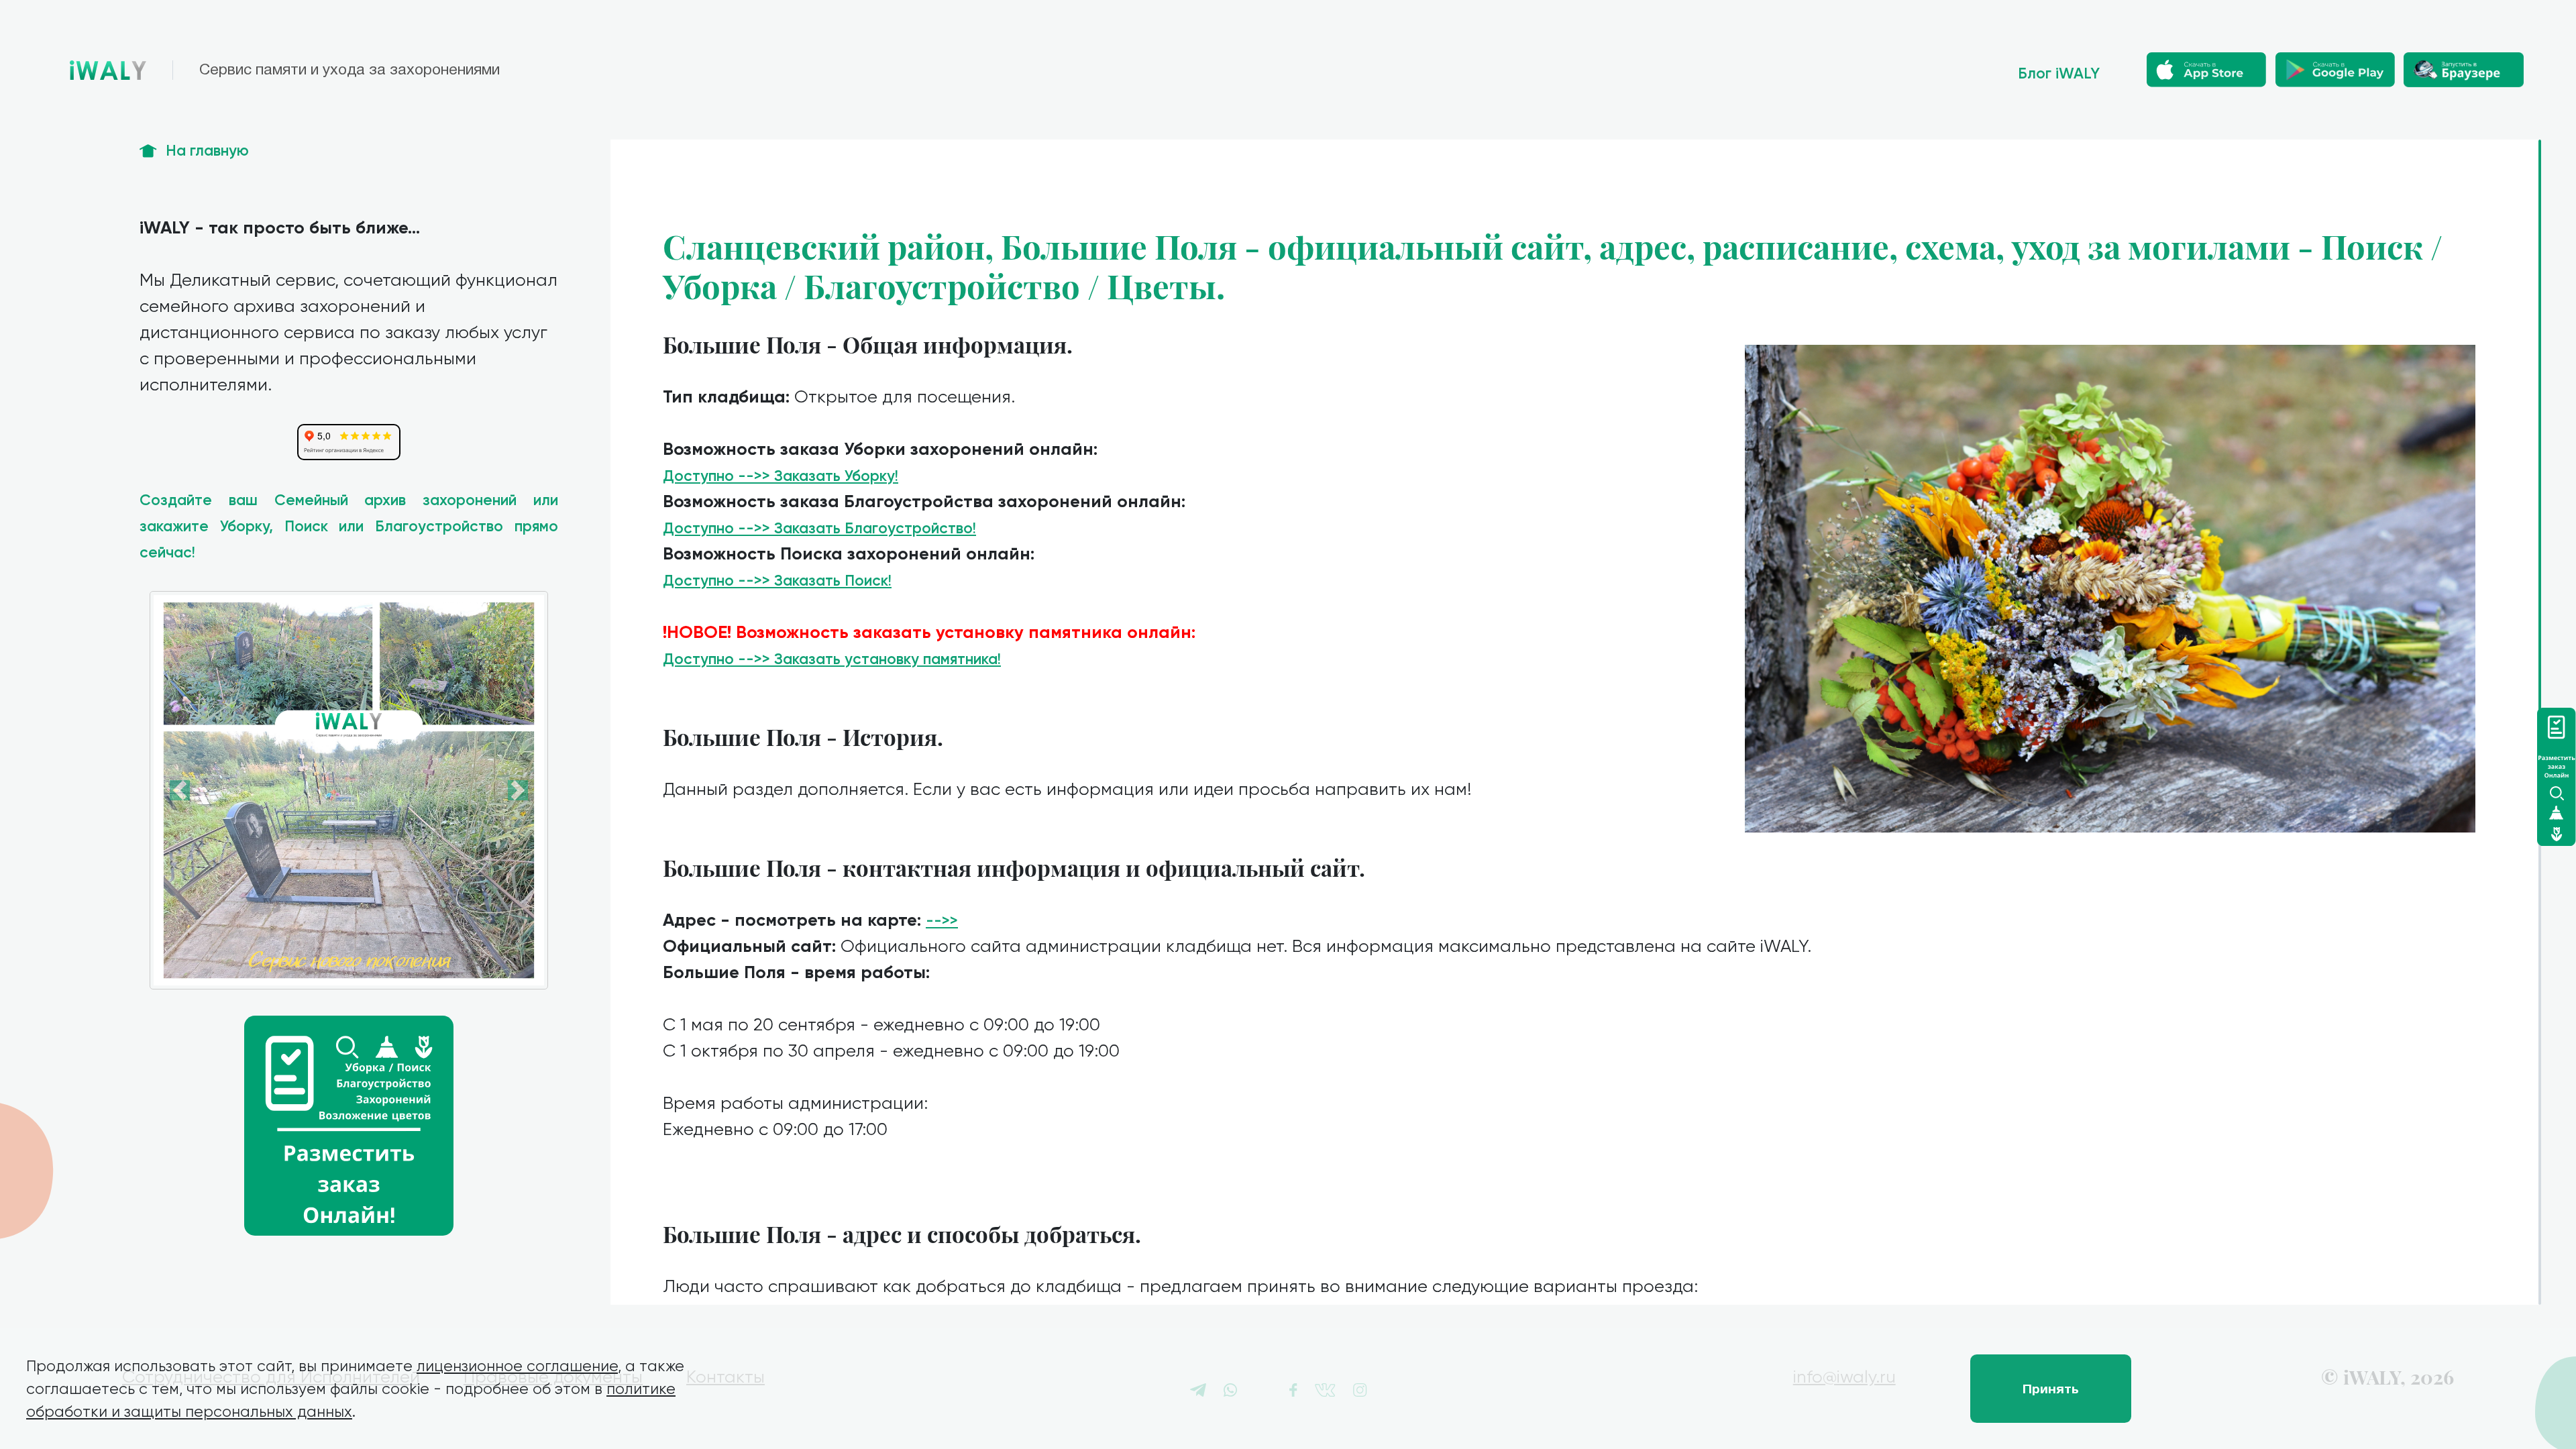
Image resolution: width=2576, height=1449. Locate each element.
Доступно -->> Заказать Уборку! (781, 476)
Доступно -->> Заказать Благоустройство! (819, 528)
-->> (942, 921)
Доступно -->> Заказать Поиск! (777, 581)
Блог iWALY (2059, 73)
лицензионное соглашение (517, 1366)
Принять (2051, 1389)
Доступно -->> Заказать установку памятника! (832, 659)
